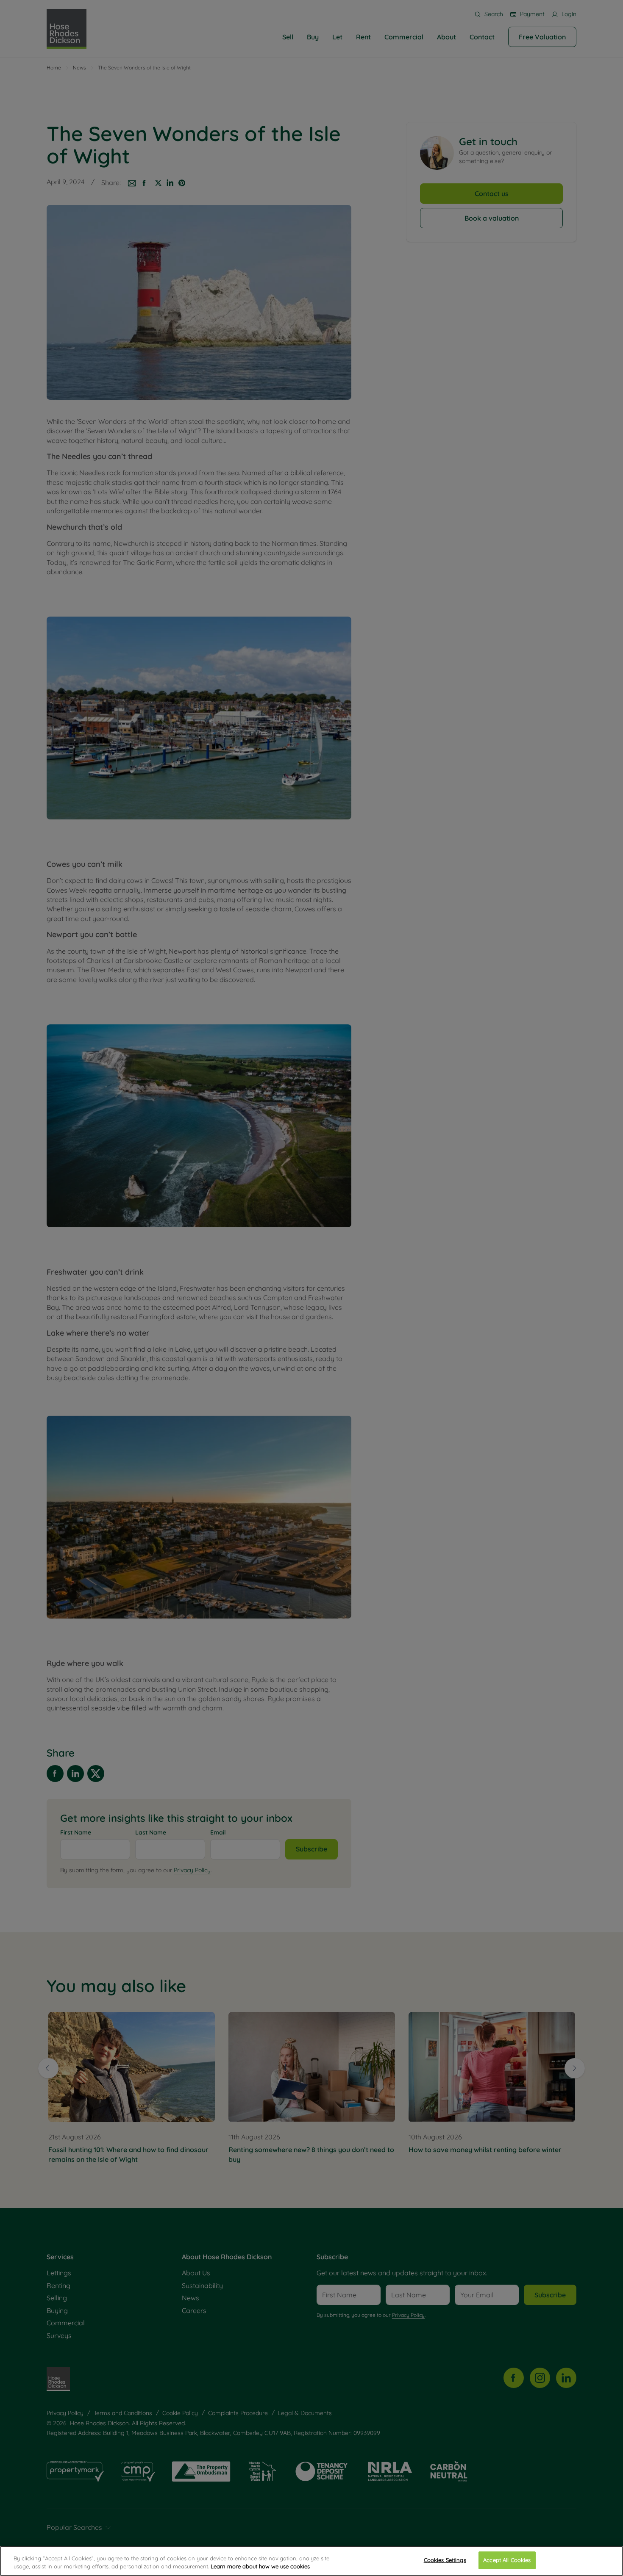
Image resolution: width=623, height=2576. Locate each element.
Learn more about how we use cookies (260, 2567)
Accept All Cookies (507, 2560)
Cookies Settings (445, 2560)
